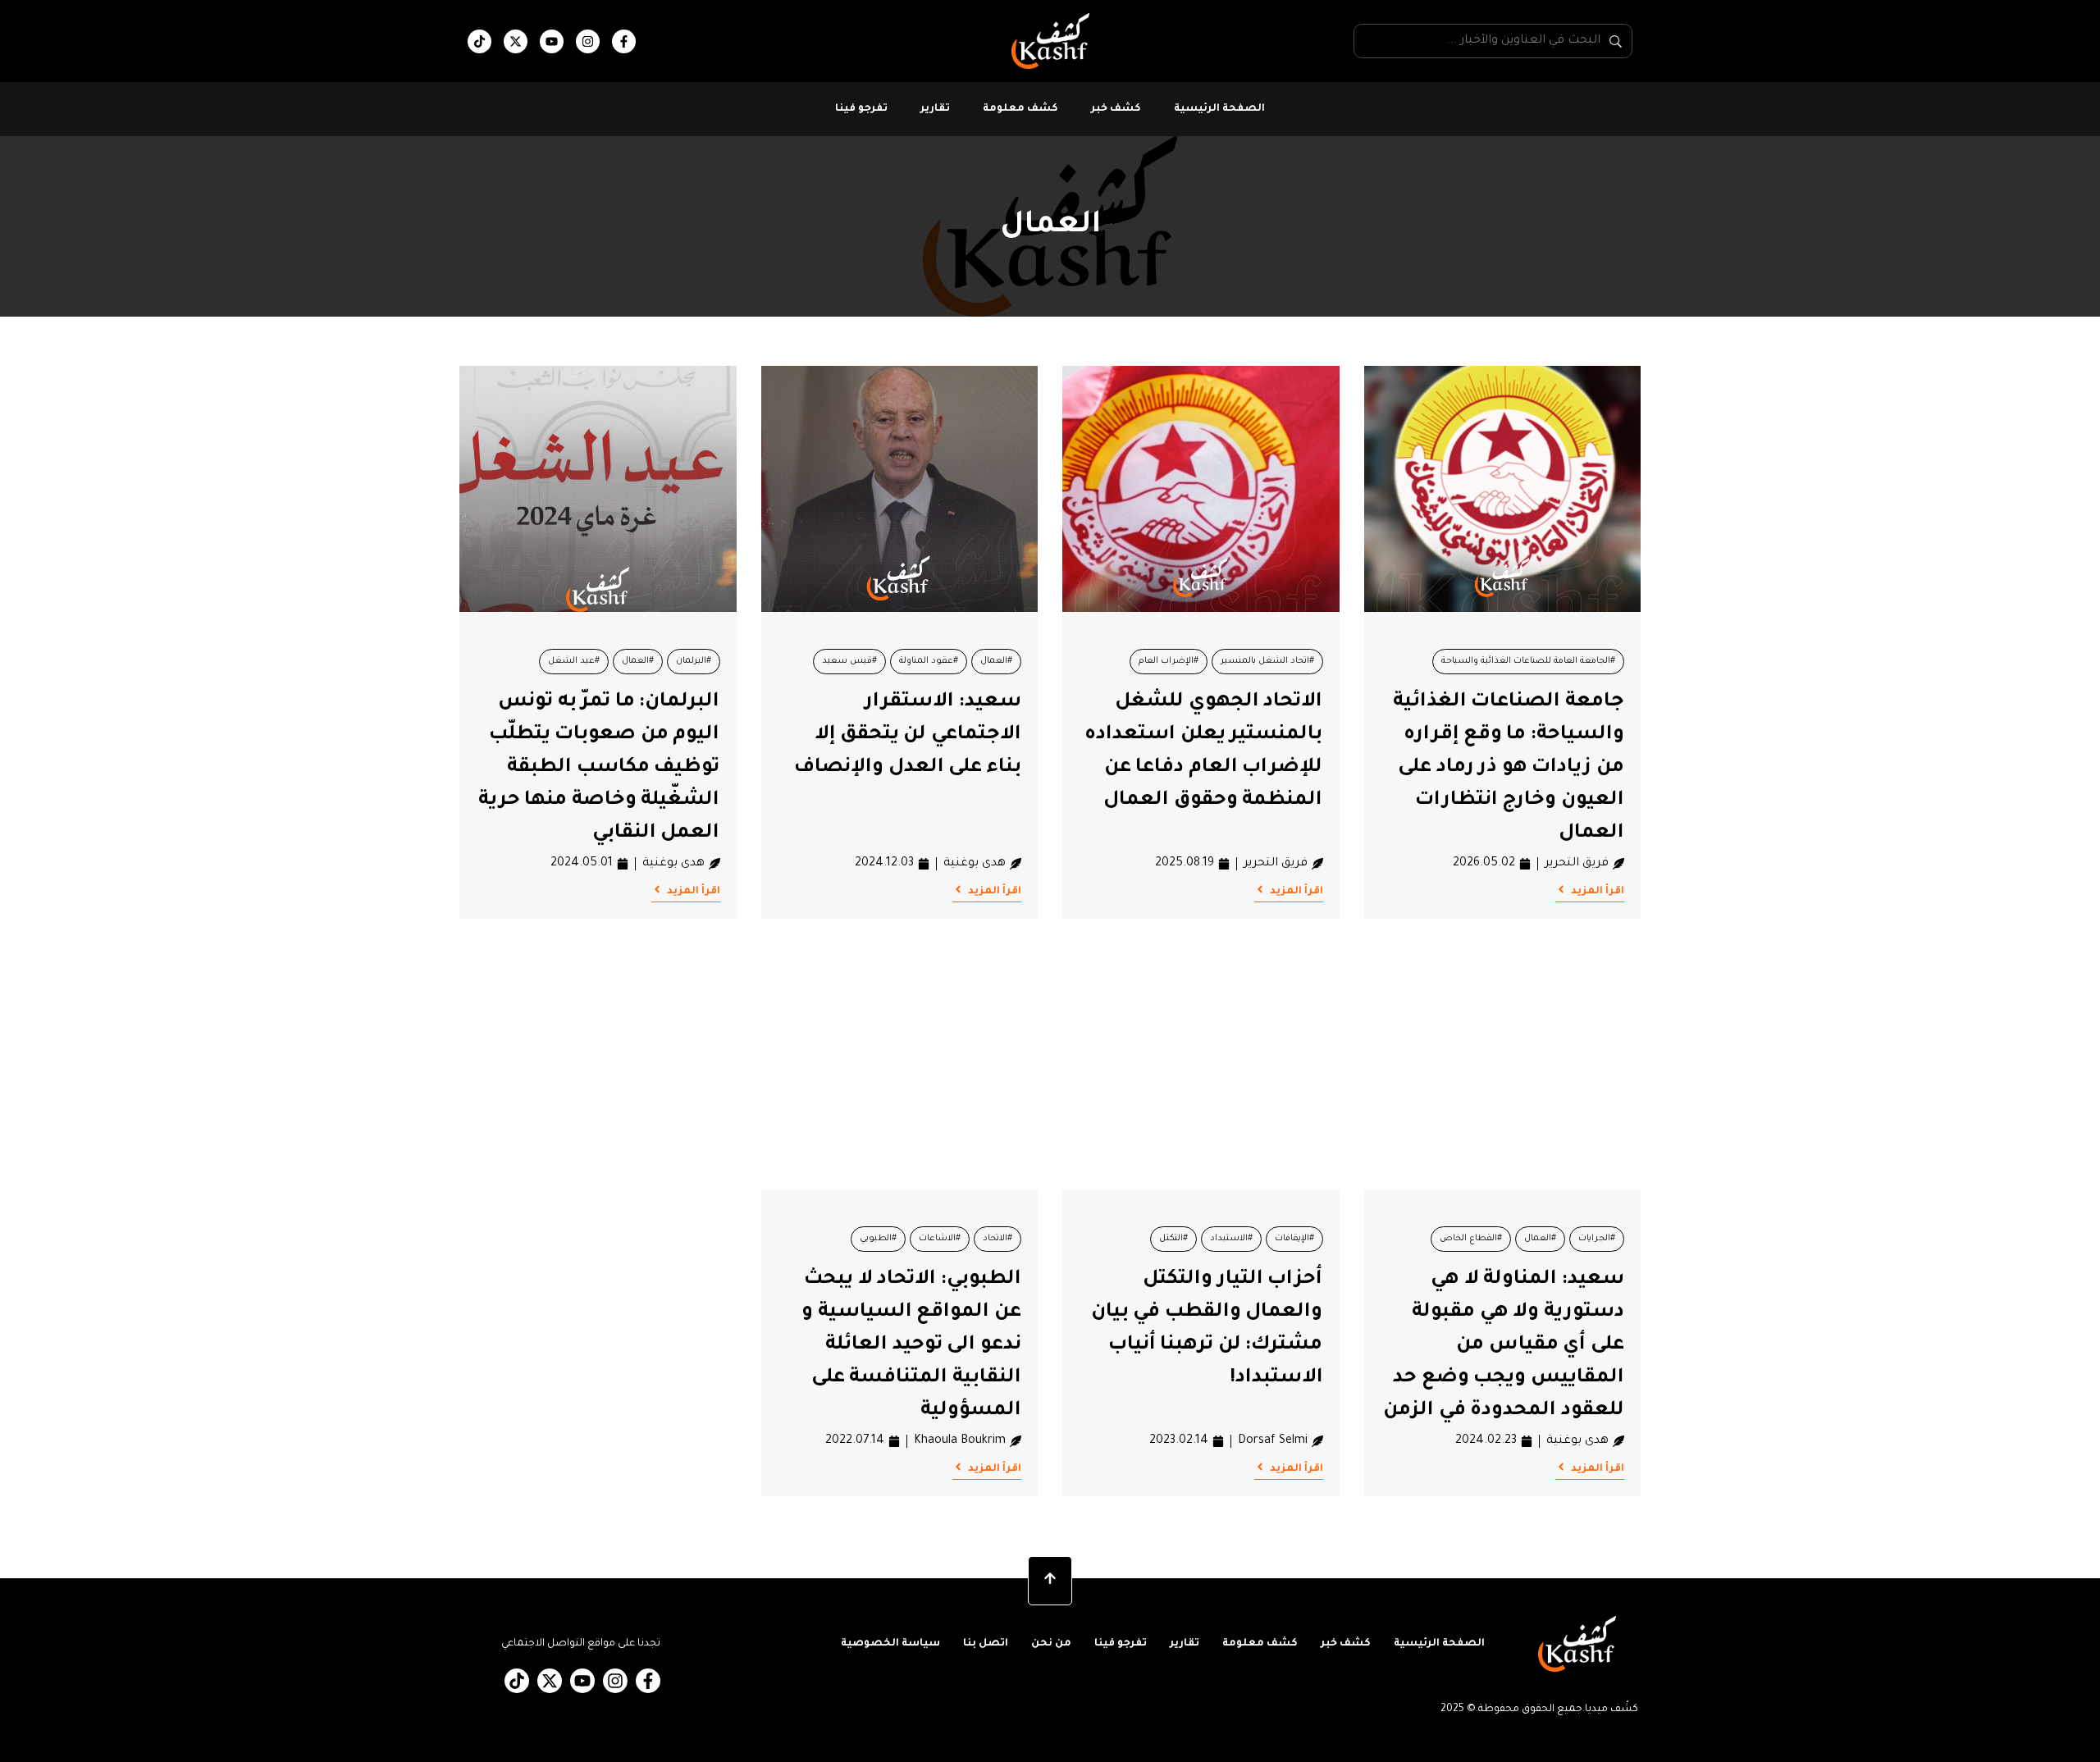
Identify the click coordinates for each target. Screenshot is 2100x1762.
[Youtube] (552, 41)
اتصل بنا (986, 1644)
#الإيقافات (1294, 1239)
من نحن (1051, 1644)
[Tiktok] (479, 41)
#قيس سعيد (849, 661)
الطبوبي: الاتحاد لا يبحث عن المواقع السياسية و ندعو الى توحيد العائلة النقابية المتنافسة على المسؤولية (911, 1345)
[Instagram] (588, 41)
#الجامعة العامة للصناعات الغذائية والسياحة (1528, 661)
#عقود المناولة (929, 661)
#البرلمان (694, 661)
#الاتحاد (997, 1239)
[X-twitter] (516, 41)
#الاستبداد (1231, 1239)
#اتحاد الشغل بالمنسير (1267, 661)
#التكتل (1173, 1239)
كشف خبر (1116, 109)
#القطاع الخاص (1471, 1239)
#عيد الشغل (574, 661)
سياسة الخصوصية (890, 1644)
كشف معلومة (1020, 109)
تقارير (935, 109)
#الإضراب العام (1169, 661)
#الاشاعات (940, 1239)
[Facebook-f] (624, 41)
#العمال (996, 661)
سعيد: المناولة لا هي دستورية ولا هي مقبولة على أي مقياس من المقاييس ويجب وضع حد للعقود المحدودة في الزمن (1504, 1345)
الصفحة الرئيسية (1219, 109)
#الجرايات (1597, 1239)
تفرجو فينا (861, 109)
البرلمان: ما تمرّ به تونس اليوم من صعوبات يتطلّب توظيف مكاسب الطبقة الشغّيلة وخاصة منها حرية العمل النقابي (599, 768)
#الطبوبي (878, 1239)
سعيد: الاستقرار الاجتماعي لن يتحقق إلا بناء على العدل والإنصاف (908, 735)
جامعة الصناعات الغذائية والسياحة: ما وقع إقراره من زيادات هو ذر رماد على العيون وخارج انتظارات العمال (1509, 768)
